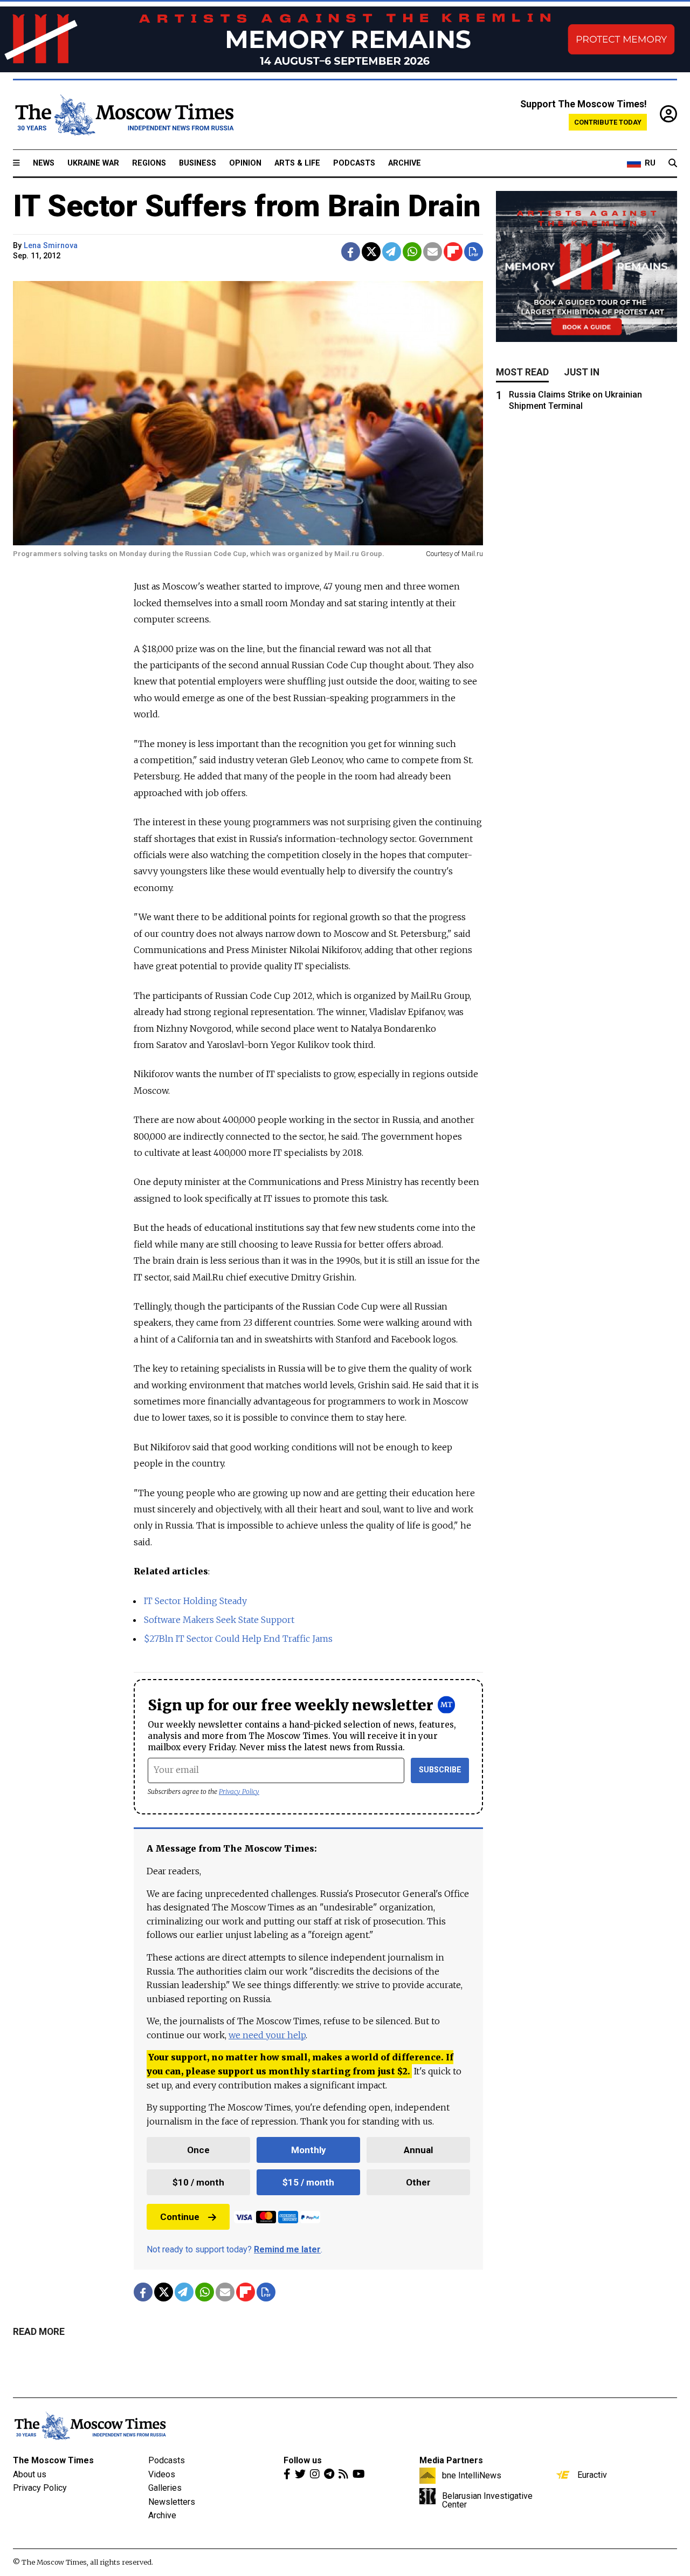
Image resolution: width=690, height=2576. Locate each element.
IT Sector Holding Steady (195, 1601)
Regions (149, 163)
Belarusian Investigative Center (487, 2500)
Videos (162, 2474)
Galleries (165, 2488)
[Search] (673, 163)
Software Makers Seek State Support (219, 1620)
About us (30, 2474)
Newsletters (172, 2502)
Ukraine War (93, 163)
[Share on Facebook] (351, 252)
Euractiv (592, 2475)
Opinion (245, 163)
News (44, 163)
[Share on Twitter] (371, 252)
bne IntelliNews (472, 2475)
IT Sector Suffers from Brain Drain (247, 206)
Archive (405, 163)
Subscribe (440, 1770)
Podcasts (354, 163)
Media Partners (451, 2460)
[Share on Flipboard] (453, 252)
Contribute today (608, 122)
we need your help (267, 2035)
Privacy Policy (239, 1791)
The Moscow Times (53, 2460)
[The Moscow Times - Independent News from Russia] (123, 115)
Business (198, 163)
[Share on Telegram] (392, 252)
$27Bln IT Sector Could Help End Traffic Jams (238, 1639)
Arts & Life (297, 163)
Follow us (303, 2460)
